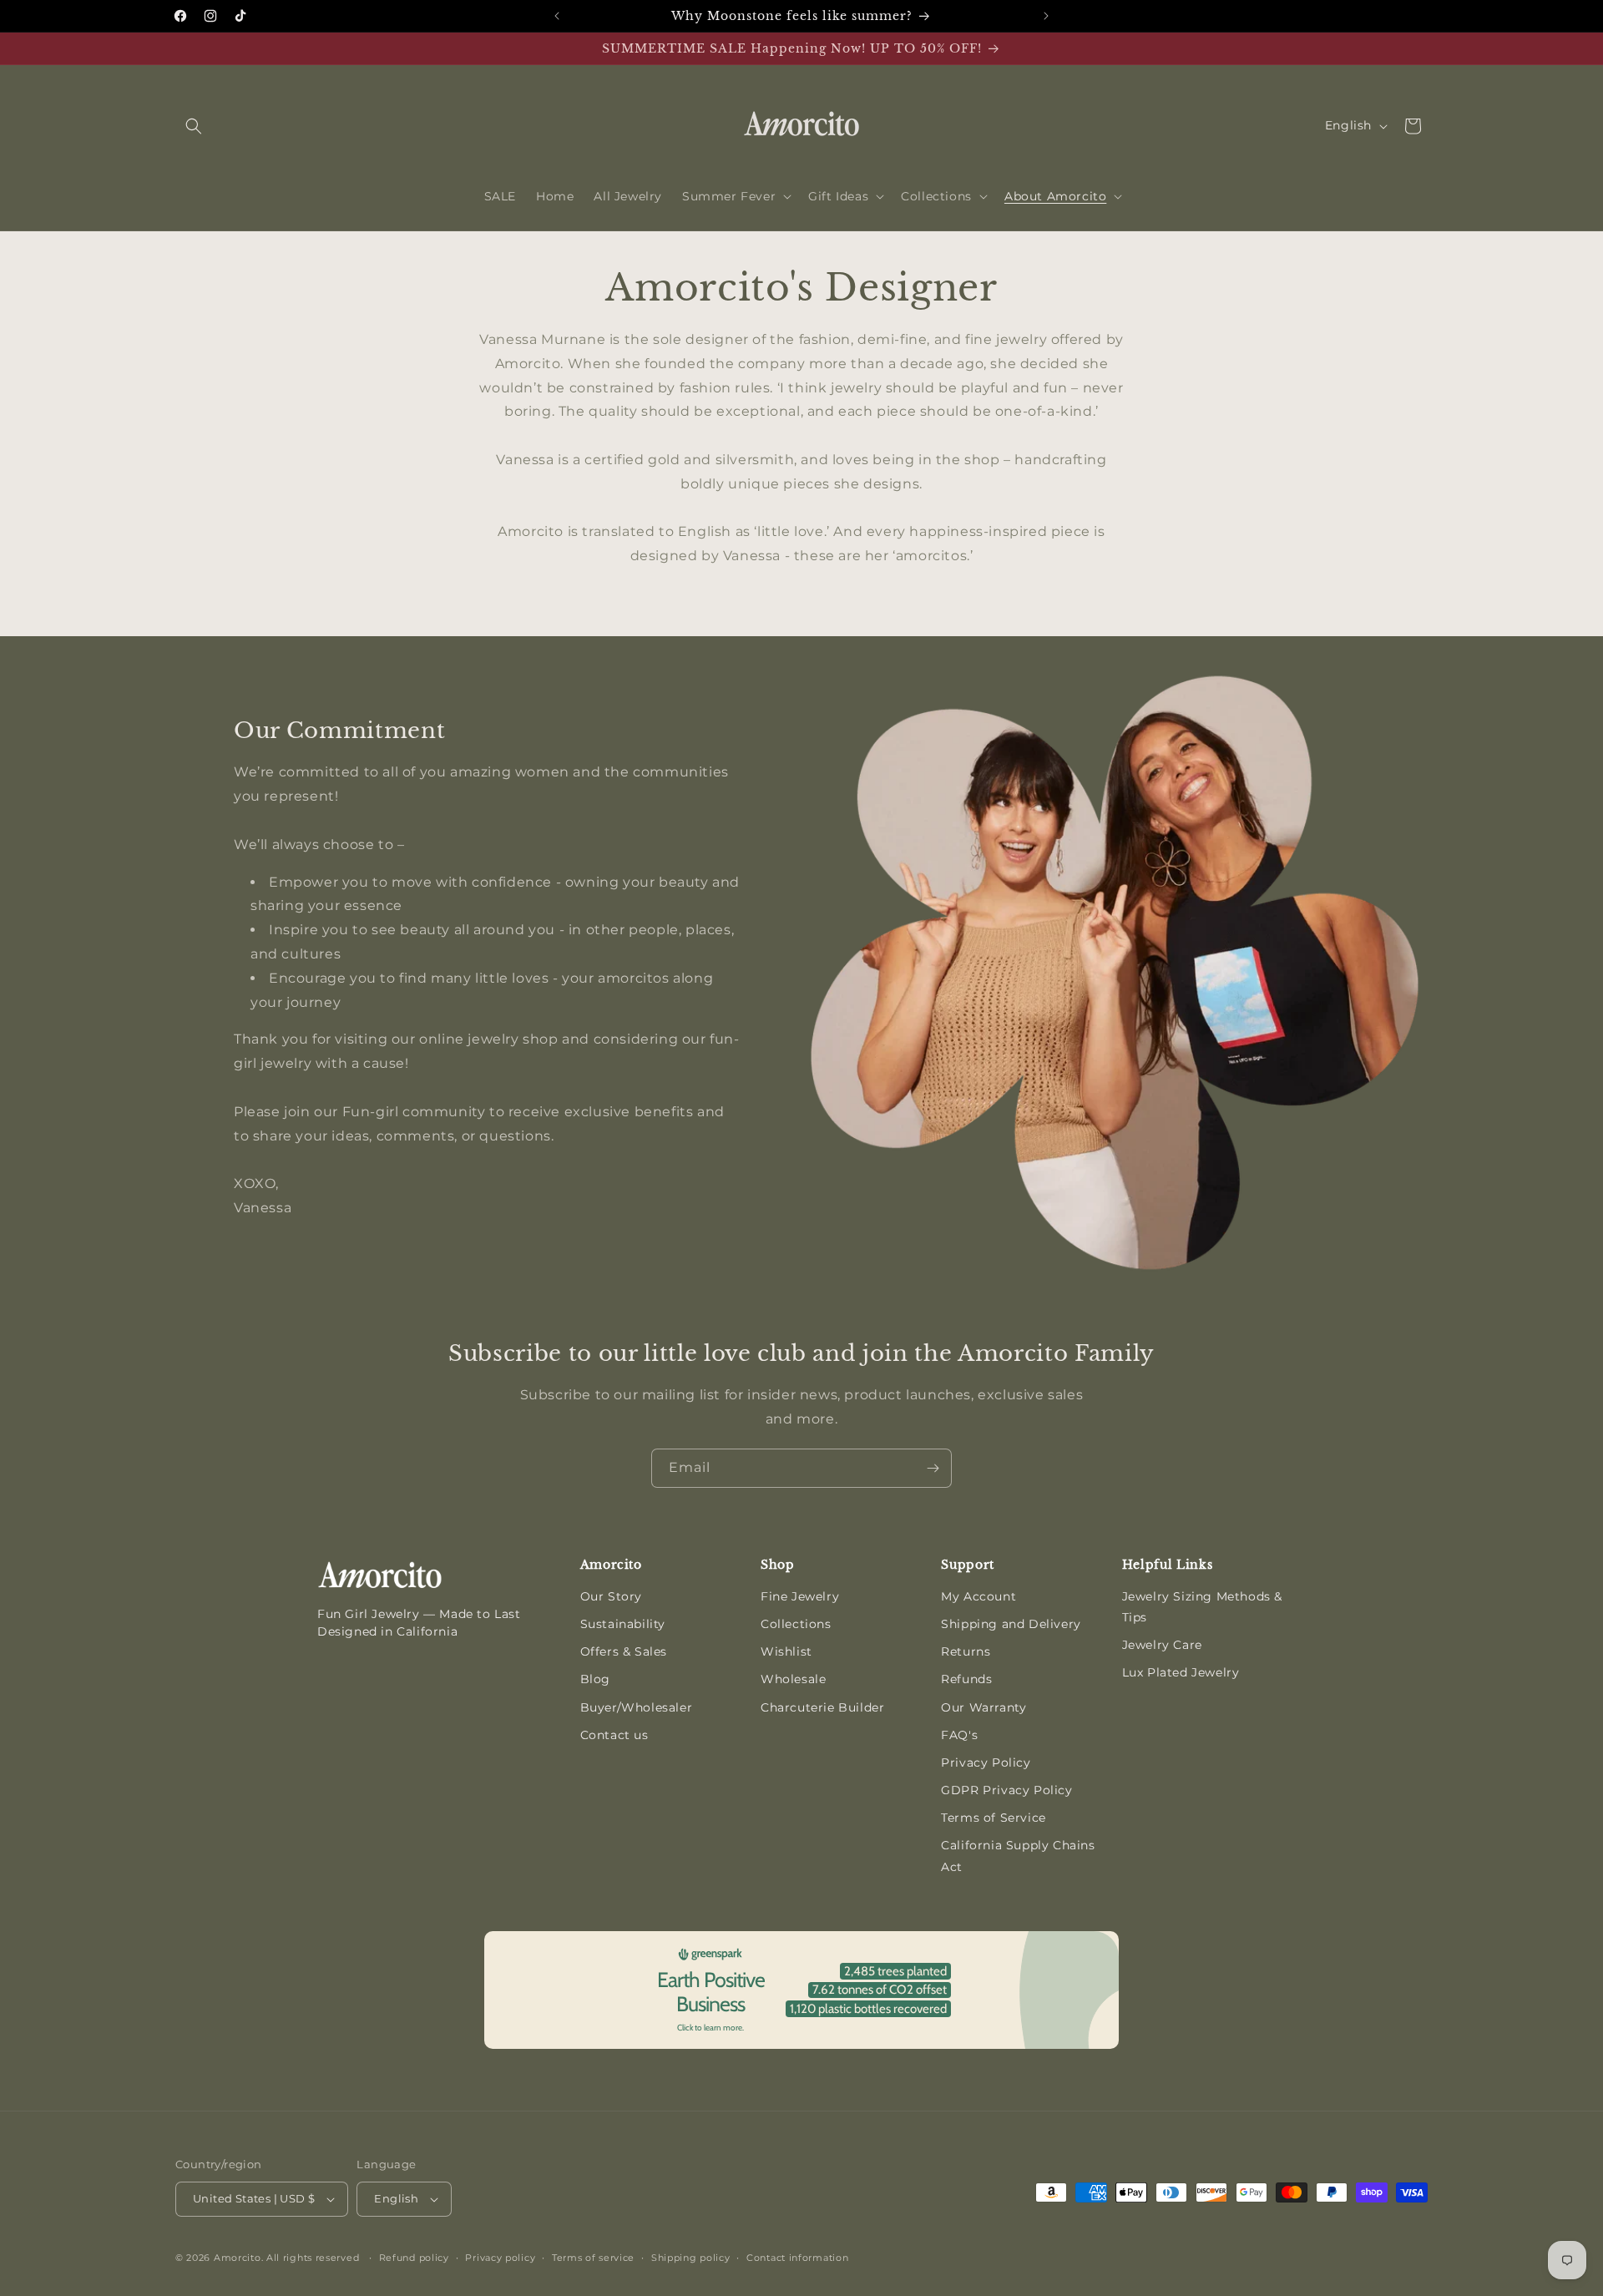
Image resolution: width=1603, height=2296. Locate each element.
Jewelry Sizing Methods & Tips (1202, 1607)
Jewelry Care (1162, 1645)
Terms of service (593, 2258)
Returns (966, 1651)
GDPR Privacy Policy (1006, 1790)
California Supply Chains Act (1018, 1856)
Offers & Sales (624, 1651)
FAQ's (959, 1735)
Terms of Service (994, 1818)
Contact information (797, 2258)
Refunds (966, 1679)
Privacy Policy (986, 1762)
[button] (194, 126)
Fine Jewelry (800, 1596)
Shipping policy (691, 2258)
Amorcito (238, 2258)
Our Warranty (984, 1707)
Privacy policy (500, 2258)
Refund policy (414, 2258)
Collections (796, 1624)
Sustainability (623, 1624)
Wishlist (786, 1651)
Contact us (614, 1735)
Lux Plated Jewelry (1181, 1672)
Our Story (611, 1596)
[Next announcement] (1046, 16)
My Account (978, 1596)
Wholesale (793, 1679)
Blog (595, 1679)
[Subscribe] (933, 1468)
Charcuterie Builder (822, 1707)
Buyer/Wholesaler (637, 1707)
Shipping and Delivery (1011, 1624)
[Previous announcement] (557, 16)
